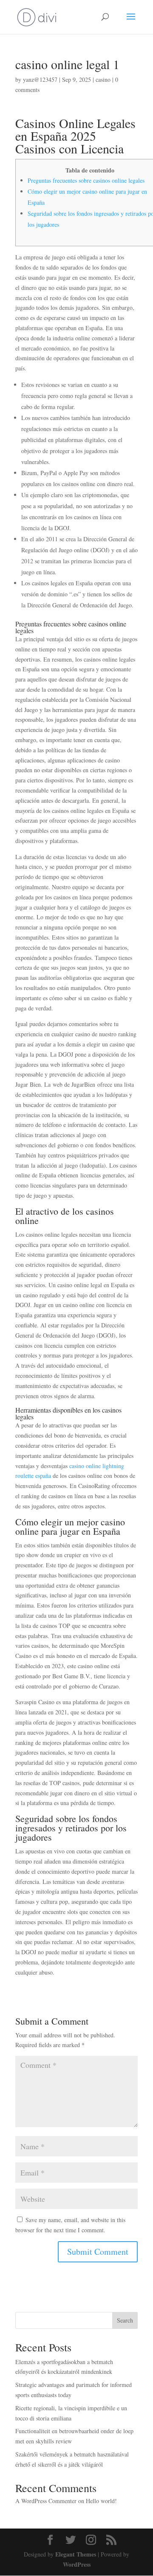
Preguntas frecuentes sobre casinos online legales (86, 180)
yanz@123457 (40, 79)
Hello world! (101, 2501)
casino (103, 79)
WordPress (77, 2564)
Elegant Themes (76, 2554)
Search (125, 2320)
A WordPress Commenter (46, 2501)
